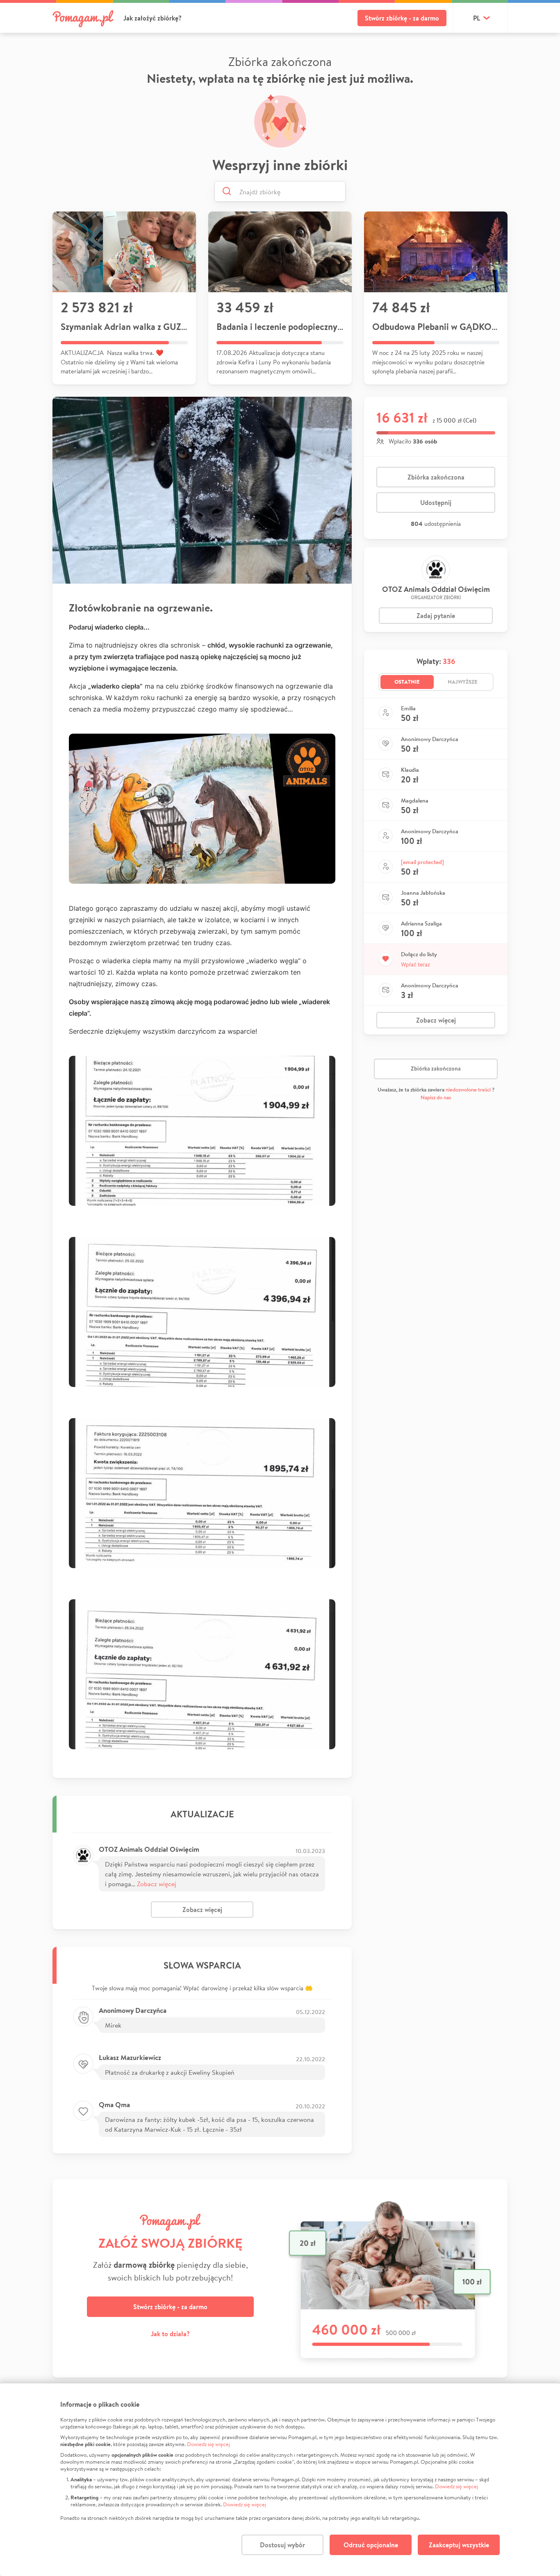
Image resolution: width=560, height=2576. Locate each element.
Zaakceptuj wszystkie (459, 2545)
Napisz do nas (436, 1097)
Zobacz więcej (157, 1884)
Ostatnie (407, 682)
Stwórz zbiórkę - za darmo (402, 18)
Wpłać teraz (415, 964)
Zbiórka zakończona (436, 477)
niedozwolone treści (468, 1090)
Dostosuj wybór (282, 2545)
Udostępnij (436, 502)
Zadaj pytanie (436, 616)
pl (477, 18)
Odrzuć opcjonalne (371, 2545)
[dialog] (280, 2480)
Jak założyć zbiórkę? (153, 18)
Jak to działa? (170, 2334)
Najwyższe (463, 682)
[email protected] (422, 862)
